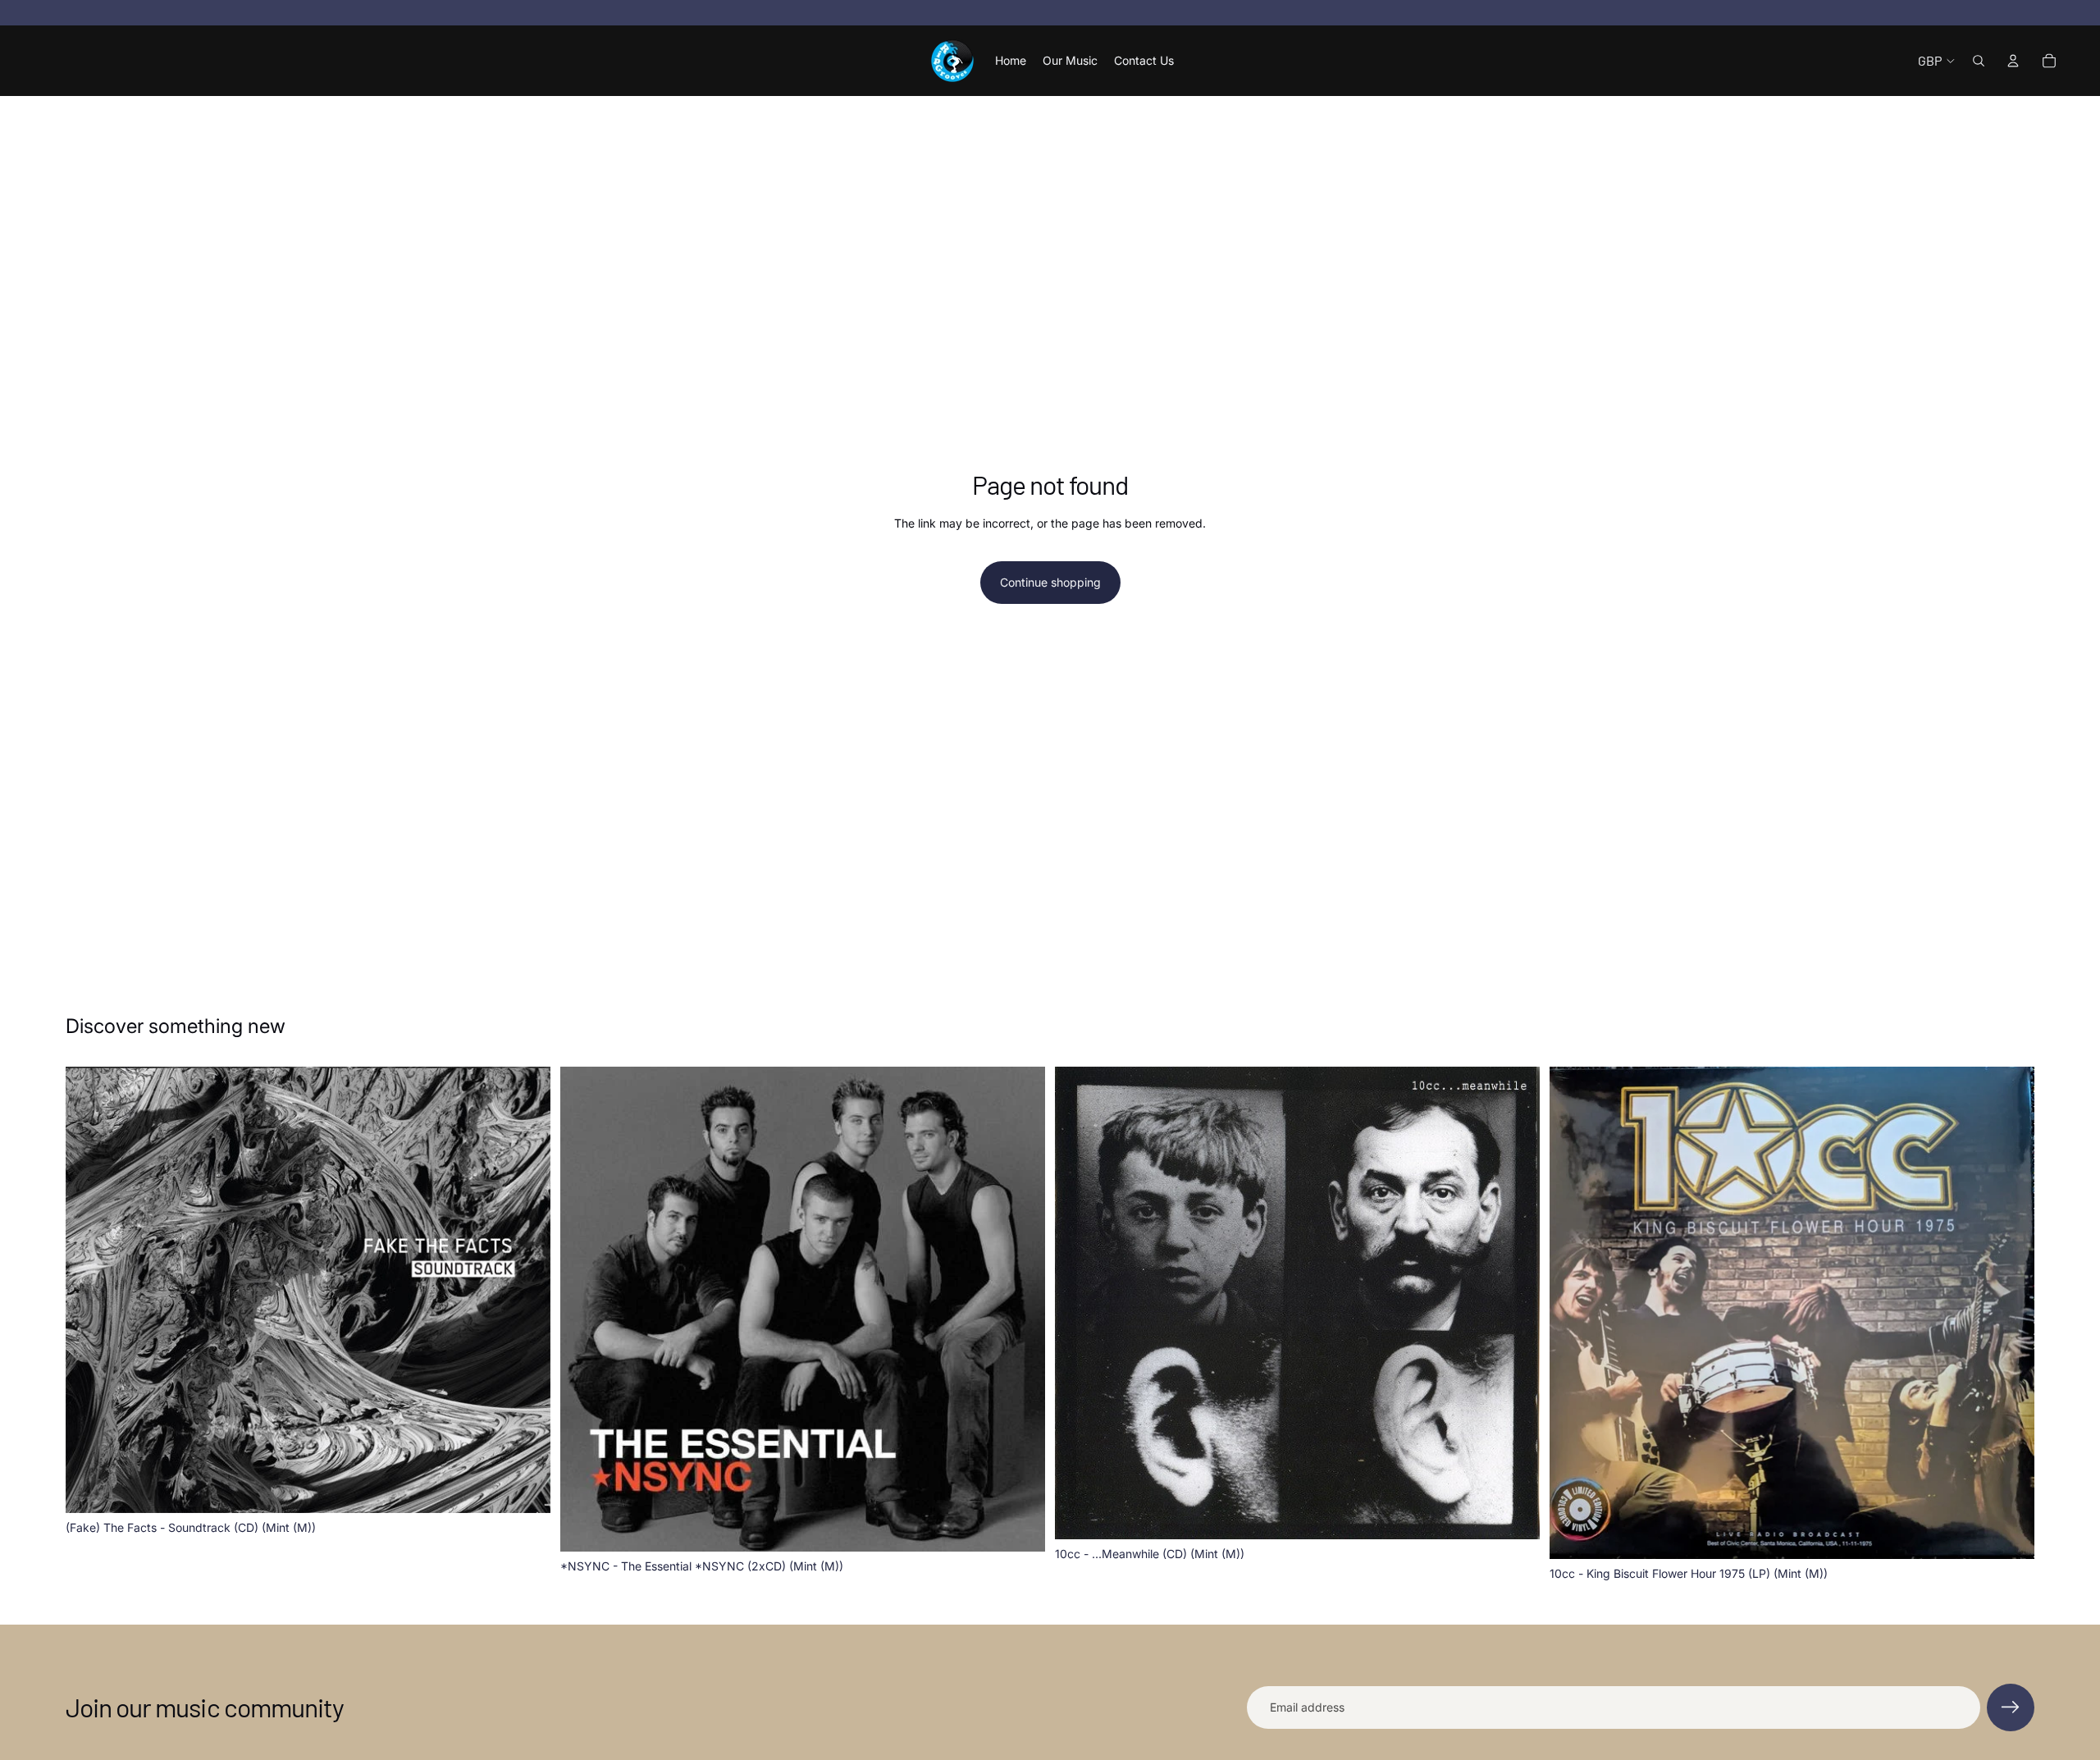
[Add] (525, 1488)
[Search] (1979, 61)
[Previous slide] (1080, 1303)
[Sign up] (2011, 1707)
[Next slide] (1515, 1303)
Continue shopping (1050, 582)
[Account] (2013, 61)
